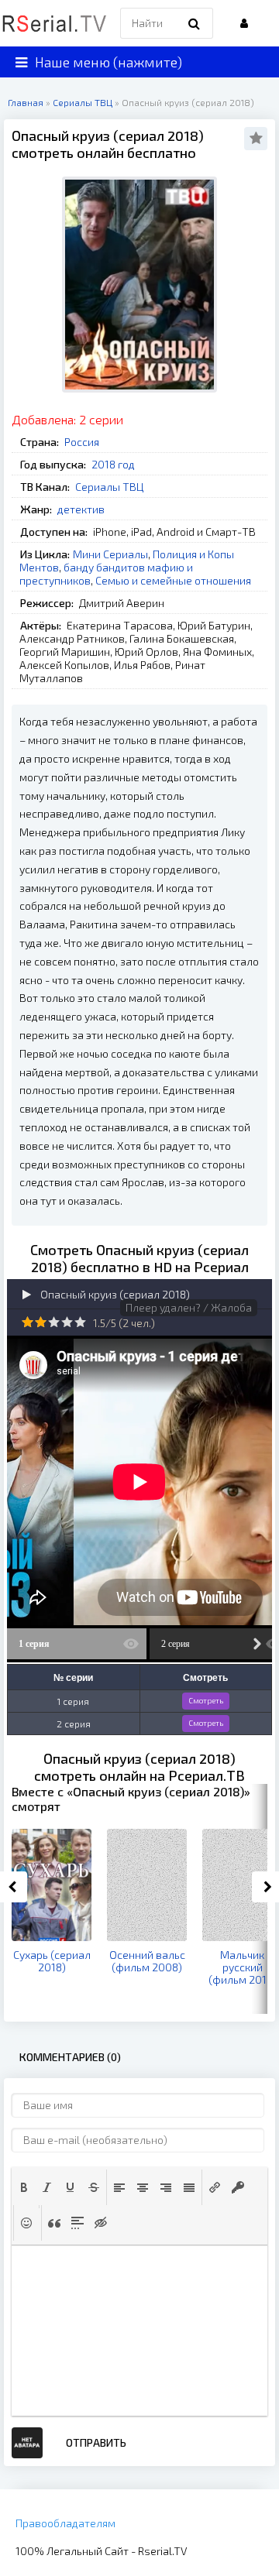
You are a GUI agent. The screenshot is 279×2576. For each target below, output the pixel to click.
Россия (82, 442)
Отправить (96, 2442)
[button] (24, 2187)
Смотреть (206, 1700)
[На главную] (54, 23)
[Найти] (194, 23)
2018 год (113, 464)
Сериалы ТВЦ (109, 487)
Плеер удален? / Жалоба (189, 1307)
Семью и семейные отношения (173, 580)
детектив (81, 509)
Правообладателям (65, 2523)
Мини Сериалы (110, 554)
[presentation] (24, 2187)
